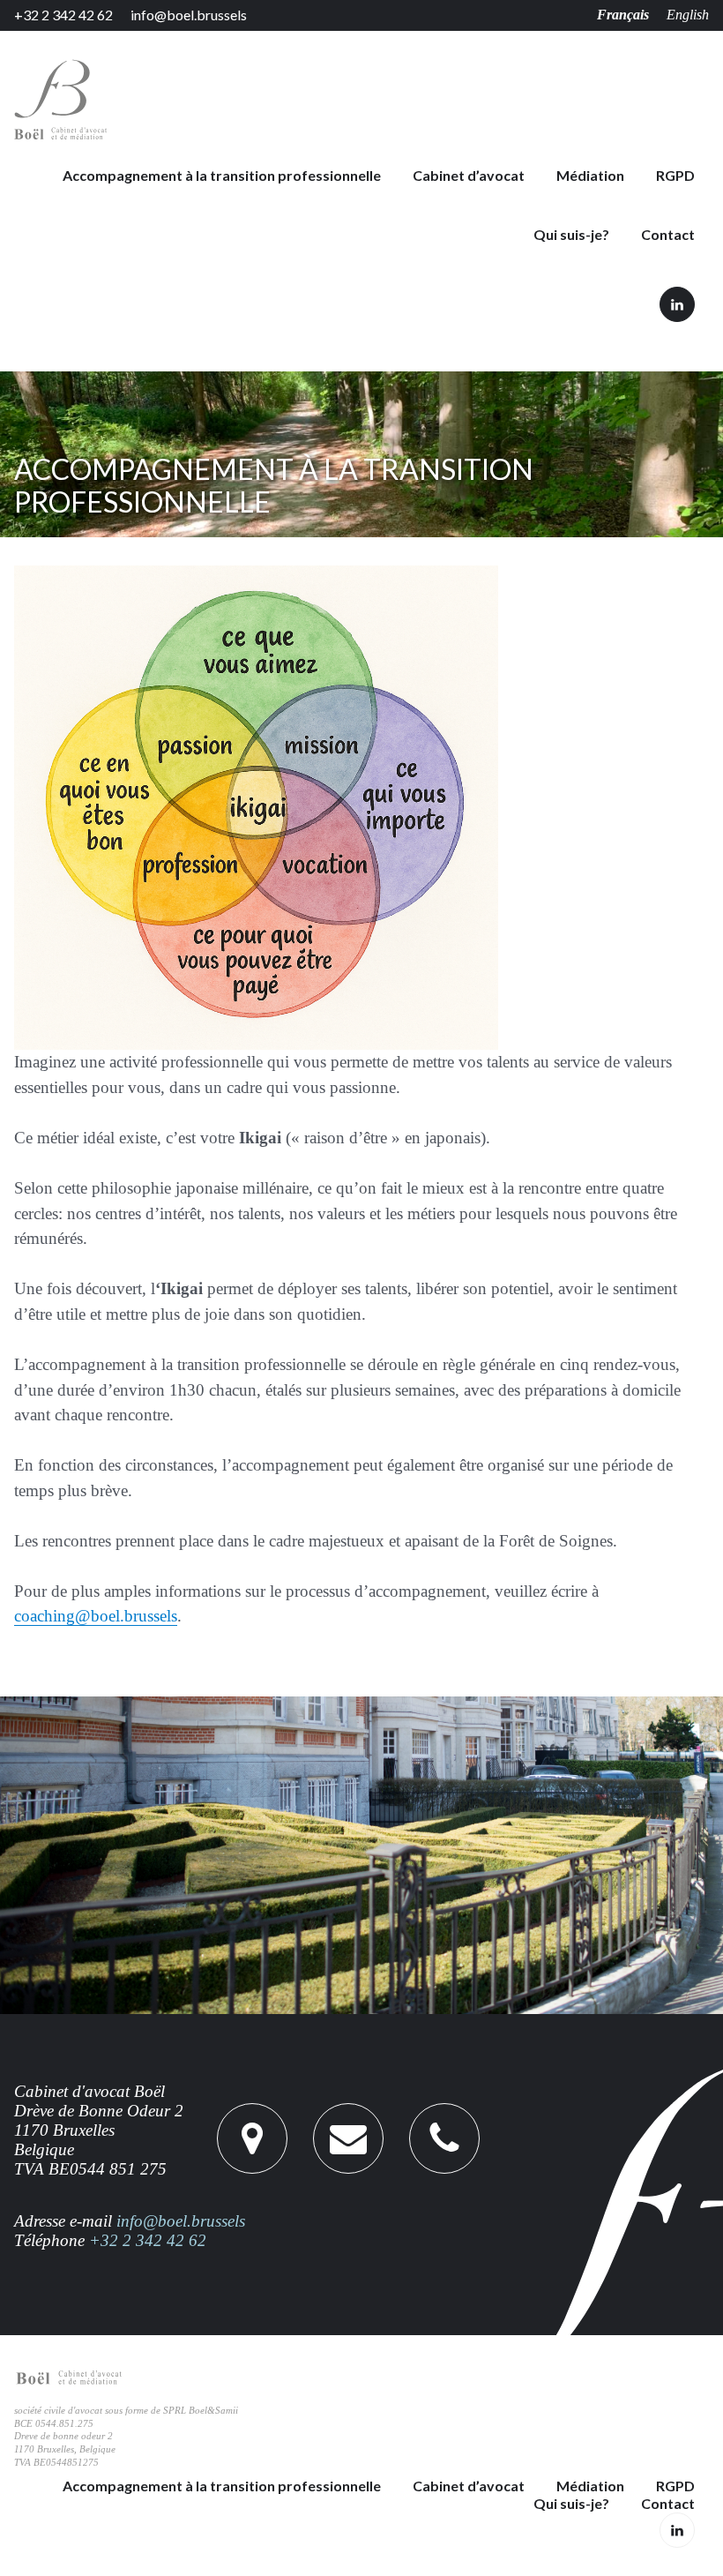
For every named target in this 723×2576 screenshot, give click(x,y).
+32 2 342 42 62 (63, 15)
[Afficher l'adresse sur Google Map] (252, 2138)
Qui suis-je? (571, 235)
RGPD (675, 176)
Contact (668, 235)
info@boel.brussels (189, 15)
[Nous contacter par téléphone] (348, 2138)
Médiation (590, 176)
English (688, 15)
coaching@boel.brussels (96, 1616)
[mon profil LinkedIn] (677, 304)
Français (623, 15)
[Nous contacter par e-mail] (444, 2138)
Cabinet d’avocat (469, 176)
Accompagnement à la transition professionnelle (222, 176)
